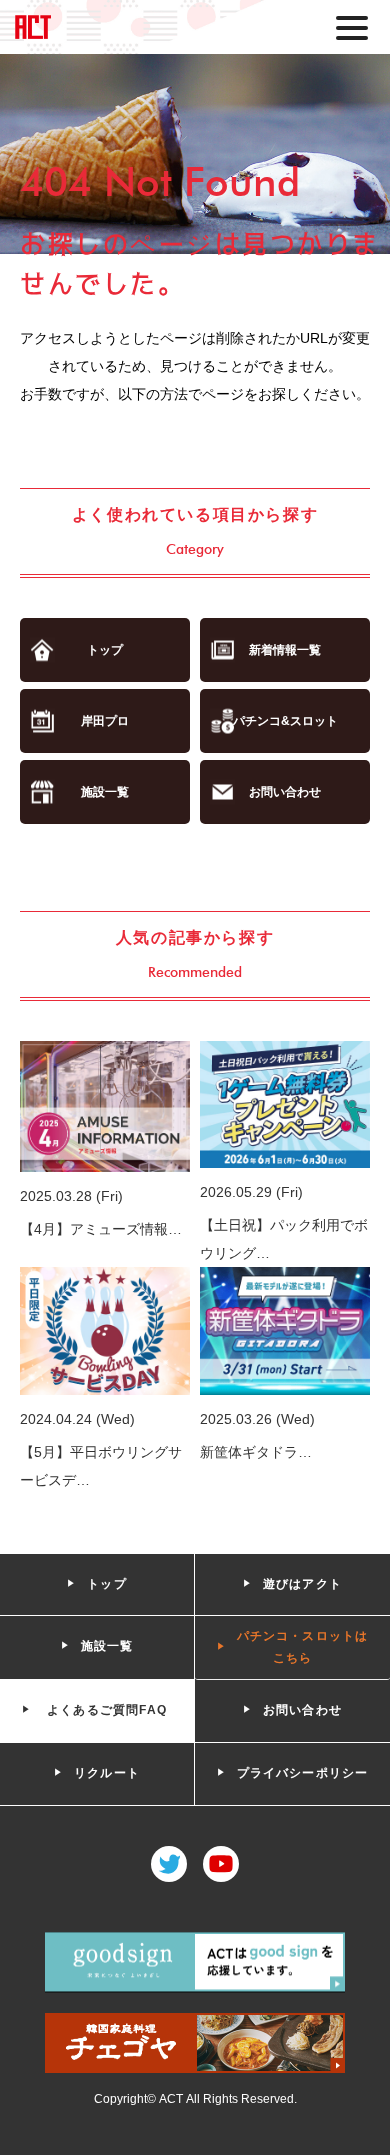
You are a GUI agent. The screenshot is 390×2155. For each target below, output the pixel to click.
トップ (105, 650)
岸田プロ (105, 721)
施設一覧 (105, 792)
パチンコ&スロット (285, 721)
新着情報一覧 (285, 650)
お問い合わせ (285, 792)
